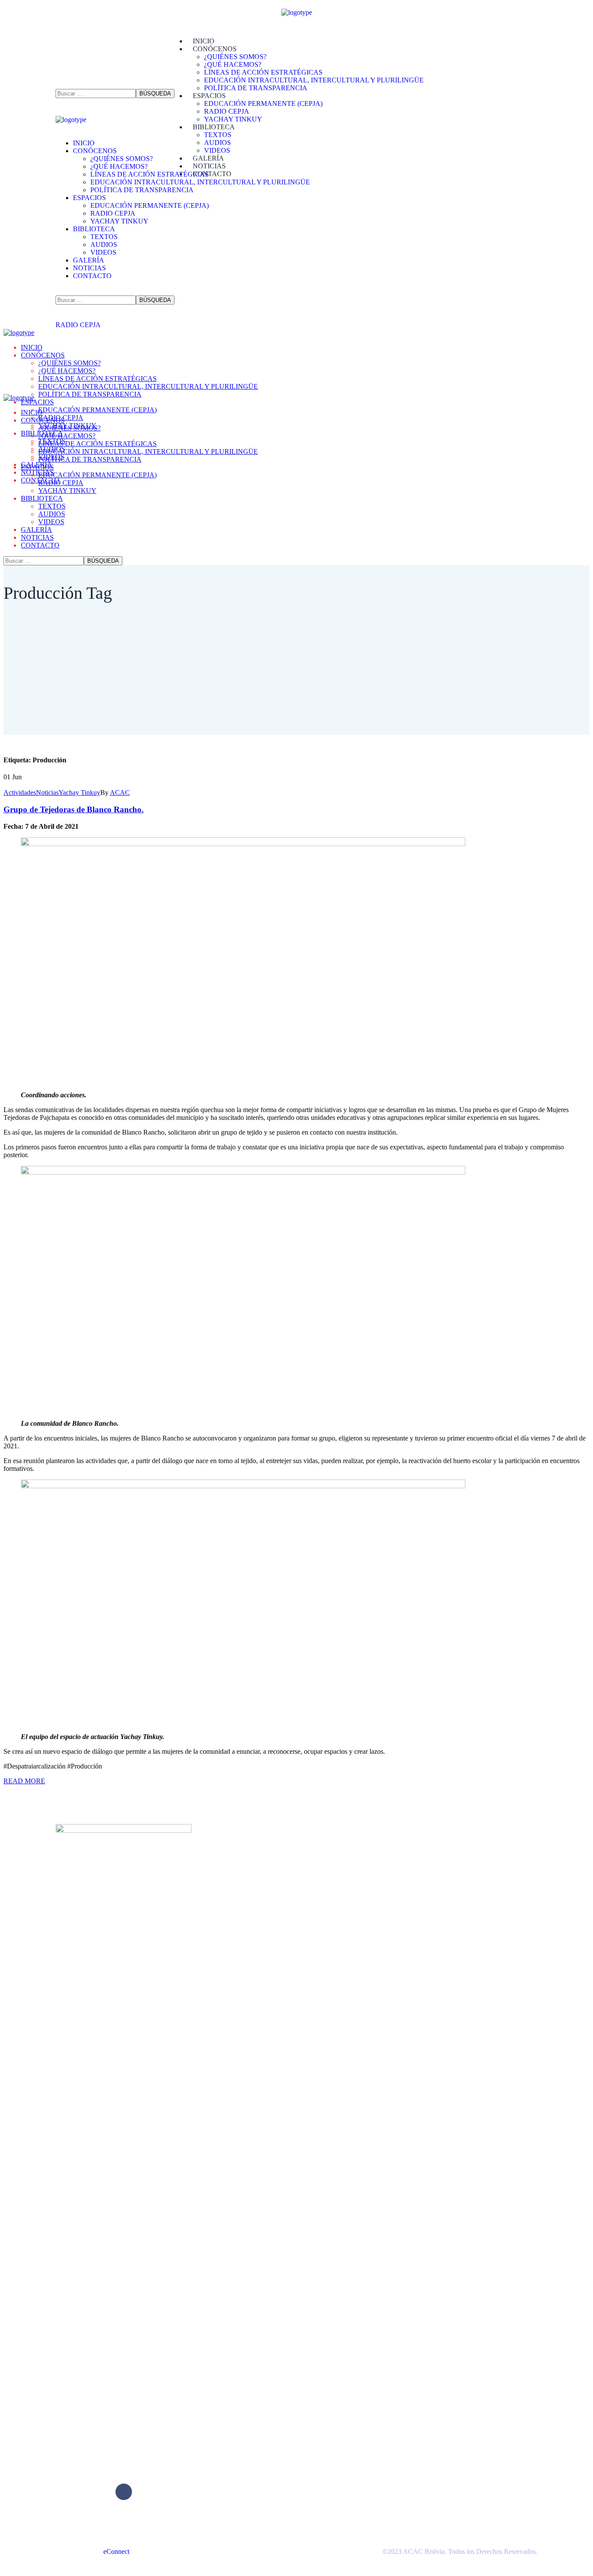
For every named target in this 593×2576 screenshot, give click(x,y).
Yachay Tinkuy (79, 792)
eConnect (116, 2551)
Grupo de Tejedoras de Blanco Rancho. (74, 809)
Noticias (47, 792)
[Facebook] (124, 2492)
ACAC (120, 792)
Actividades (20, 792)
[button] (78, 108)
